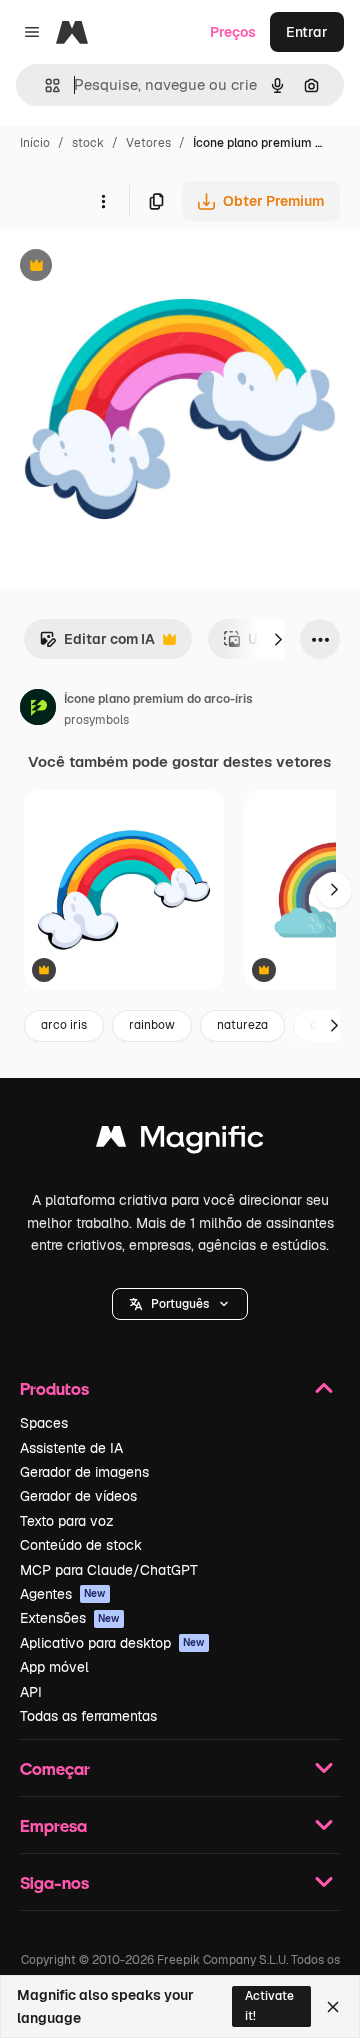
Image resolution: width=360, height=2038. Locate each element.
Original (128, 267)
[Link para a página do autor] (38, 710)
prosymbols (96, 720)
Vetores (148, 143)
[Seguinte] (278, 639)
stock (88, 143)
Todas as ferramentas (88, 1716)
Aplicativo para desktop (112, 1643)
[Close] (333, 2007)
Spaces (44, 1423)
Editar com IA (97, 644)
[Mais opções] (103, 201)
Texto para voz (67, 1521)
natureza (242, 1025)
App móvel (54, 1667)
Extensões (70, 1618)
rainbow (152, 1025)
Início (35, 143)
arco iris (64, 1025)
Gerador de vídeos (78, 1496)
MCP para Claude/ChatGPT (109, 1570)
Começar (55, 1768)
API (31, 1692)
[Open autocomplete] (44, 85)
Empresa (53, 1825)
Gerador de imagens (84, 1472)
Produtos (54, 1388)
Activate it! (269, 2005)
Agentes (63, 1594)
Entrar (307, 32)
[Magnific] (180, 1141)
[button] (180, 1304)
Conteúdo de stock (81, 1545)
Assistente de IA (71, 1448)
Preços (233, 32)
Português (180, 1304)
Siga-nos (54, 1882)
